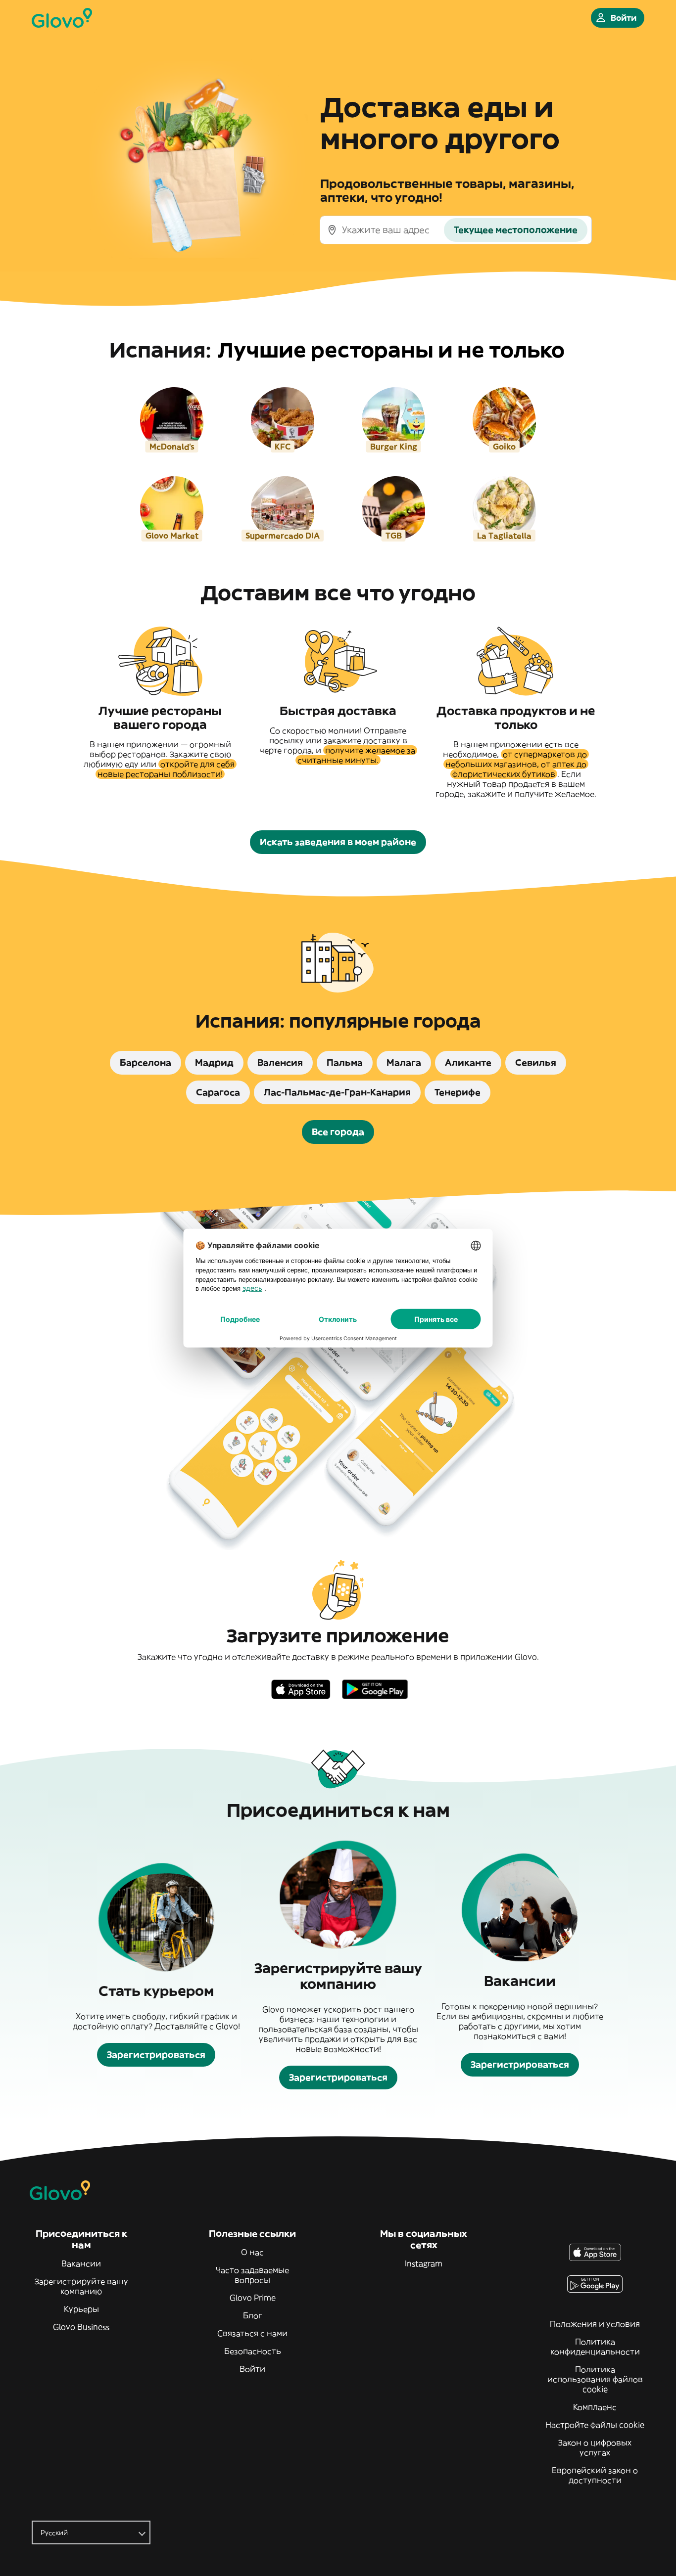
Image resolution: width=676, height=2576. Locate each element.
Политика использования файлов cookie (595, 2379)
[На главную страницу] (62, 18)
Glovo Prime (253, 2298)
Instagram (424, 2263)
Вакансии (81, 2263)
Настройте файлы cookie (595, 2425)
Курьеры (81, 2309)
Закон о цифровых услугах (595, 2447)
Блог (253, 2315)
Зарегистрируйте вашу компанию (81, 2286)
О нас (252, 2252)
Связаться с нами (252, 2333)
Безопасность (253, 2351)
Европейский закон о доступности (595, 2475)
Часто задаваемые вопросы (252, 2275)
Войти (252, 2369)
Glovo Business (81, 2327)
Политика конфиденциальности (595, 2347)
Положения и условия (595, 2324)
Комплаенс (595, 2407)
